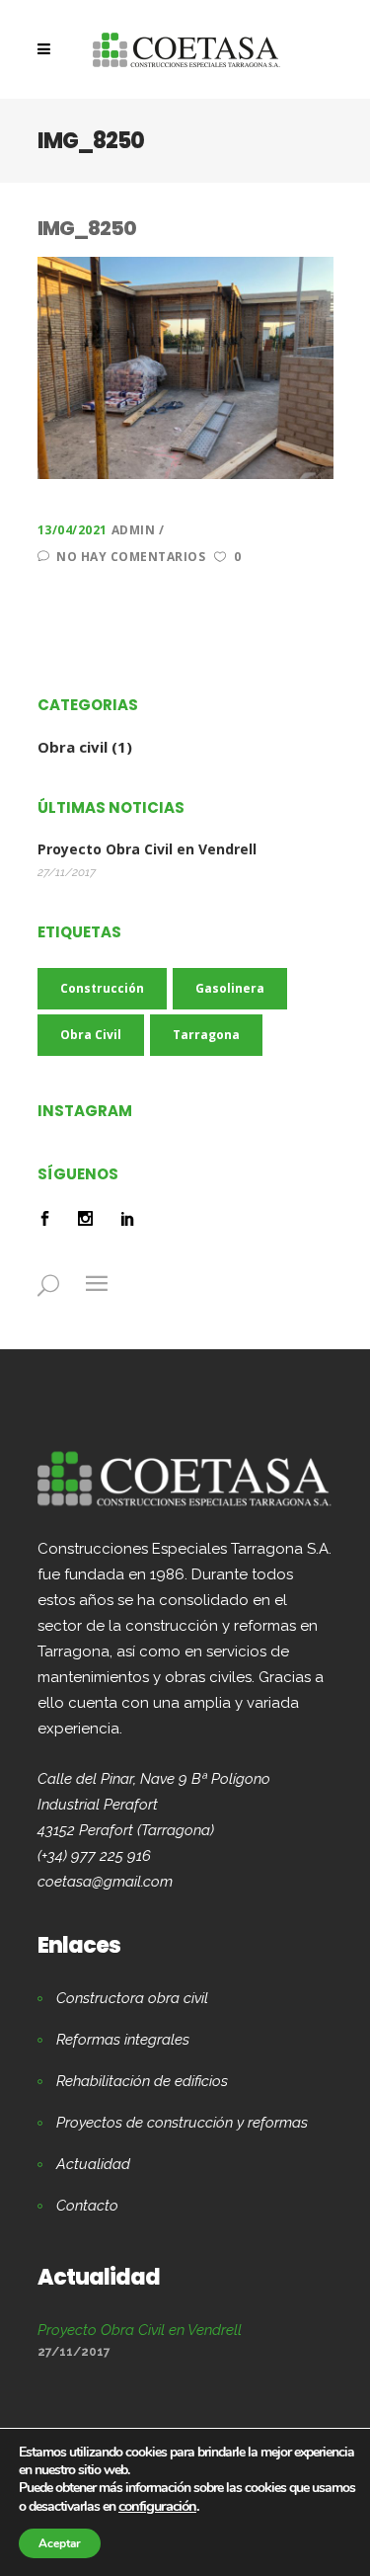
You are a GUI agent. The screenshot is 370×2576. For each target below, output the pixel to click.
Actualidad (93, 2164)
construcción (102, 988)
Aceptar (60, 2543)
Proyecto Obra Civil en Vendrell (147, 849)
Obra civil (73, 747)
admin (135, 530)
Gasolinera (230, 988)
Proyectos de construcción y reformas (182, 2123)
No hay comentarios (131, 557)
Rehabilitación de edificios (142, 2081)
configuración (157, 2506)
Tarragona (206, 1035)
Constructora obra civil (132, 1998)
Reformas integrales (123, 2040)
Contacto (87, 2206)
